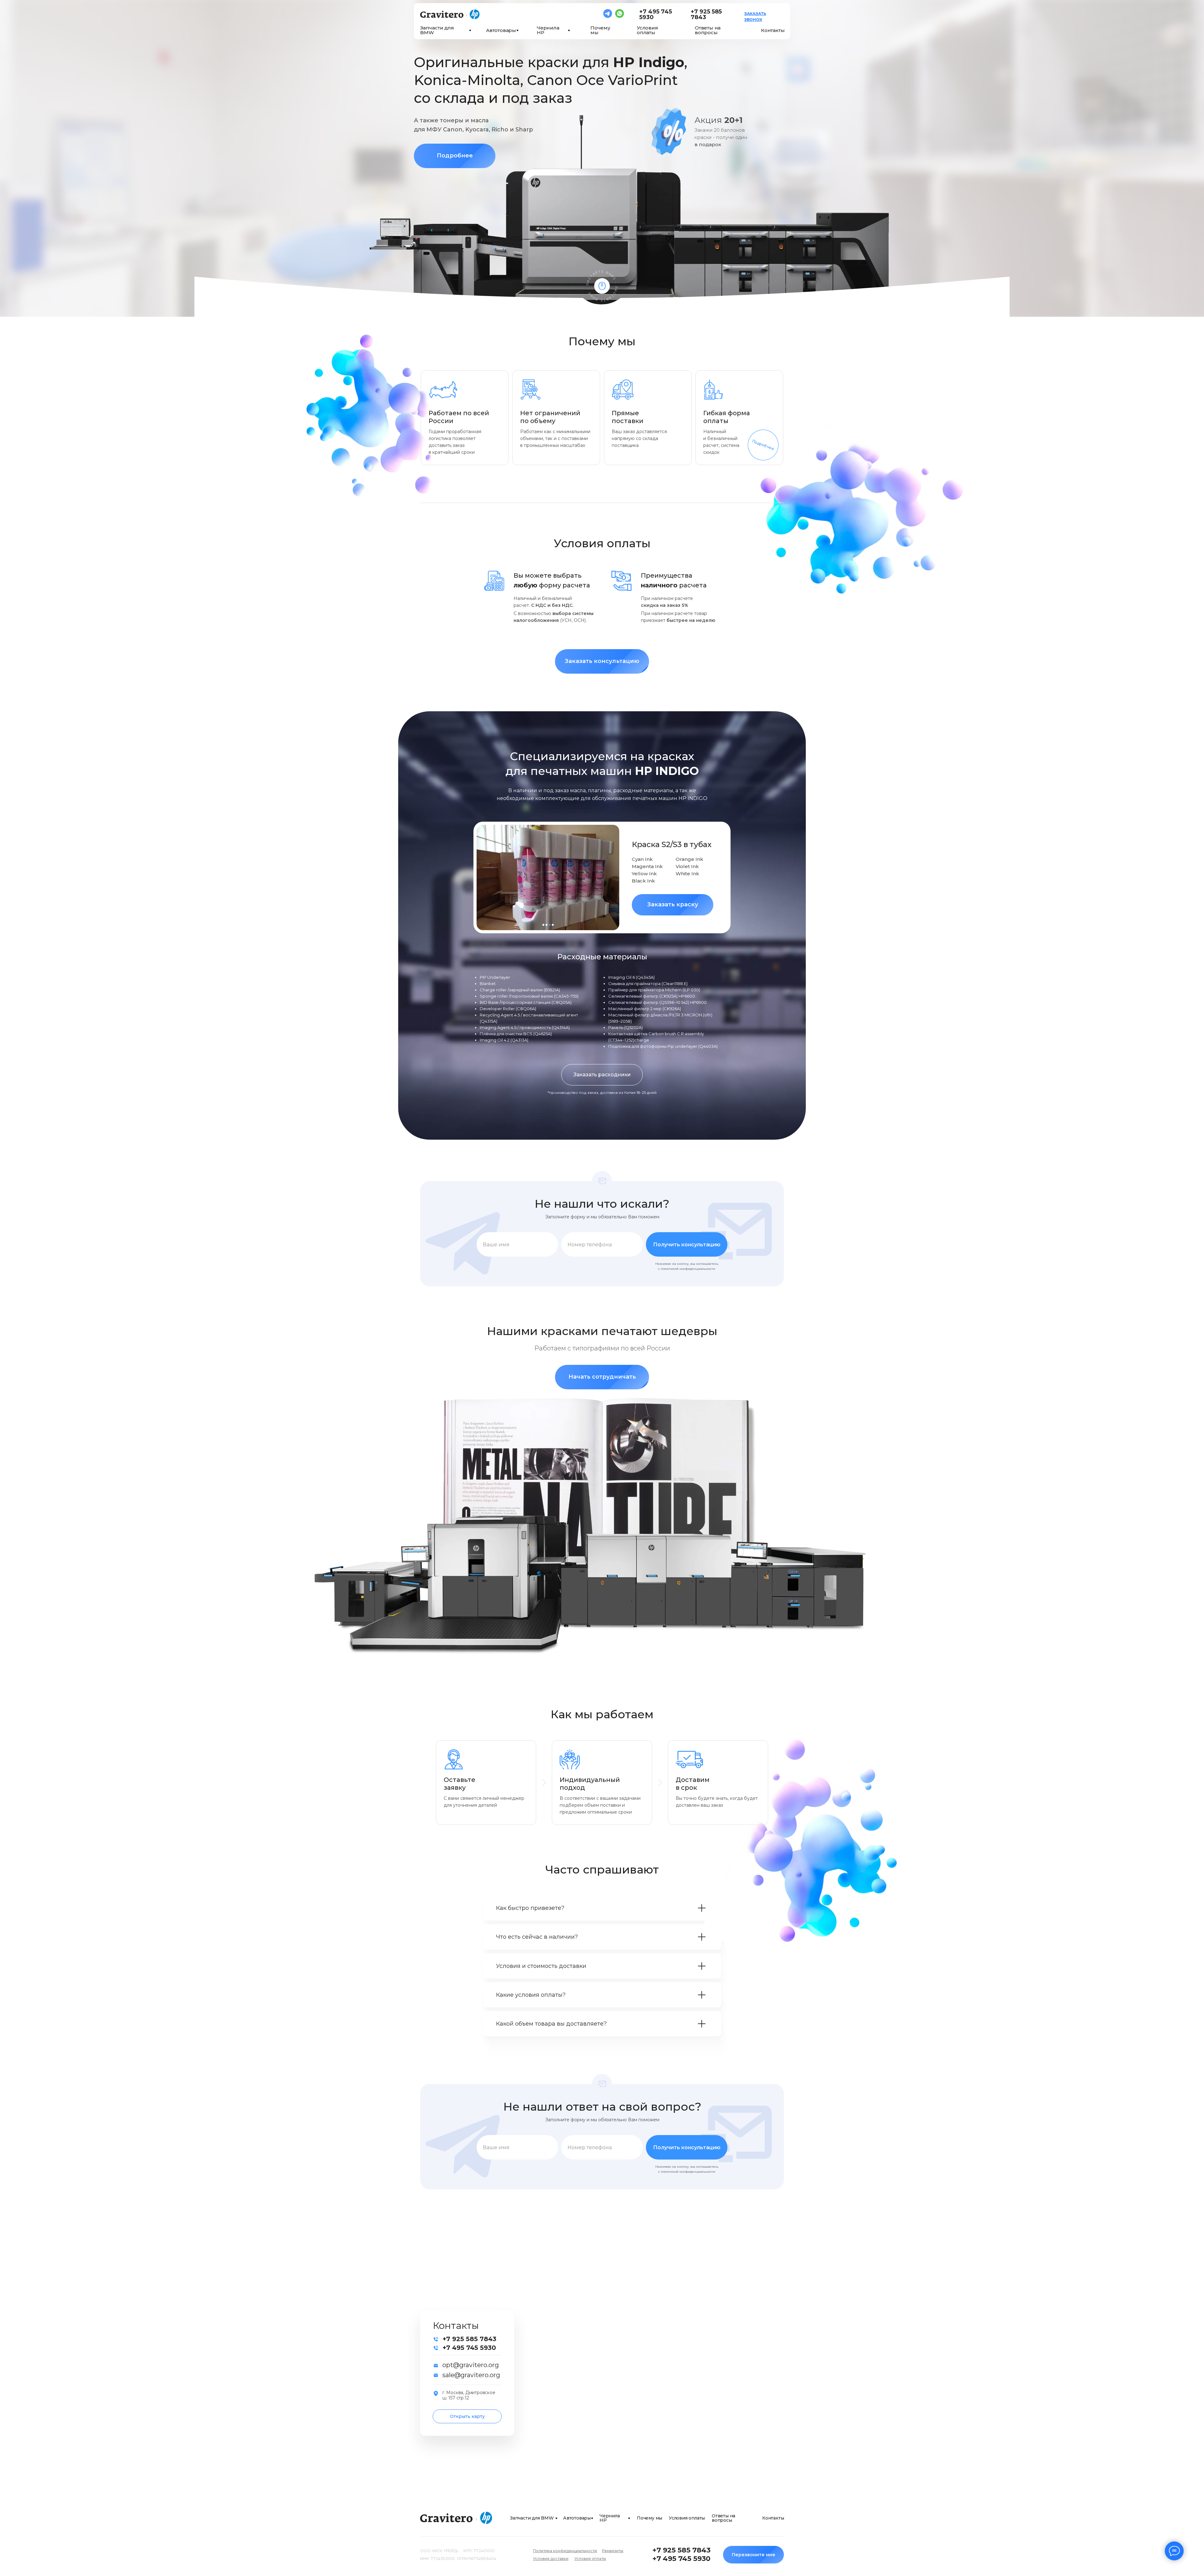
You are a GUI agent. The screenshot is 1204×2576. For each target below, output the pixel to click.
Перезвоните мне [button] (754, 2555)
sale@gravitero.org (471, 2375)
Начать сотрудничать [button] (602, 1377)
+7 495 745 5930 (656, 14)
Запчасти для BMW (437, 30)
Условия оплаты (647, 30)
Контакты (773, 30)
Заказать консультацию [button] (602, 661)
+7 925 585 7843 (706, 14)
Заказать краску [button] (673, 904)
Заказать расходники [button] (602, 1075)
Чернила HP (548, 30)
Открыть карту (467, 2416)
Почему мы (600, 30)
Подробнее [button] (763, 445)
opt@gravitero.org (471, 2365)
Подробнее (455, 156)
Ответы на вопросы (708, 30)
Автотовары (501, 30)
